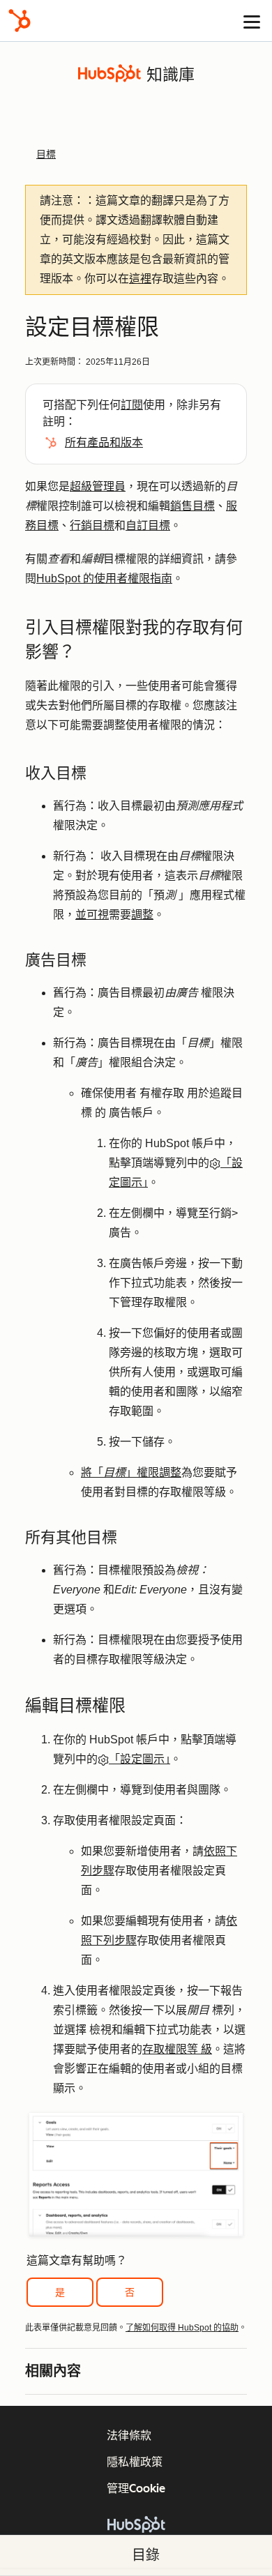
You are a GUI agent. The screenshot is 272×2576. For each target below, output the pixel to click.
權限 (148, 1472)
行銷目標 (92, 525)
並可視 (92, 915)
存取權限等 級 (177, 2049)
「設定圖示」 (139, 1759)
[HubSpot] (20, 21)
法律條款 (129, 2435)
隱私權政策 (135, 2462)
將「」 (109, 1472)
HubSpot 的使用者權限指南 (104, 578)
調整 (142, 915)
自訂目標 (148, 525)
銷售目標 (192, 506)
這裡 (140, 279)
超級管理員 (98, 486)
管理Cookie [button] (136, 2488)
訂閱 (132, 405)
